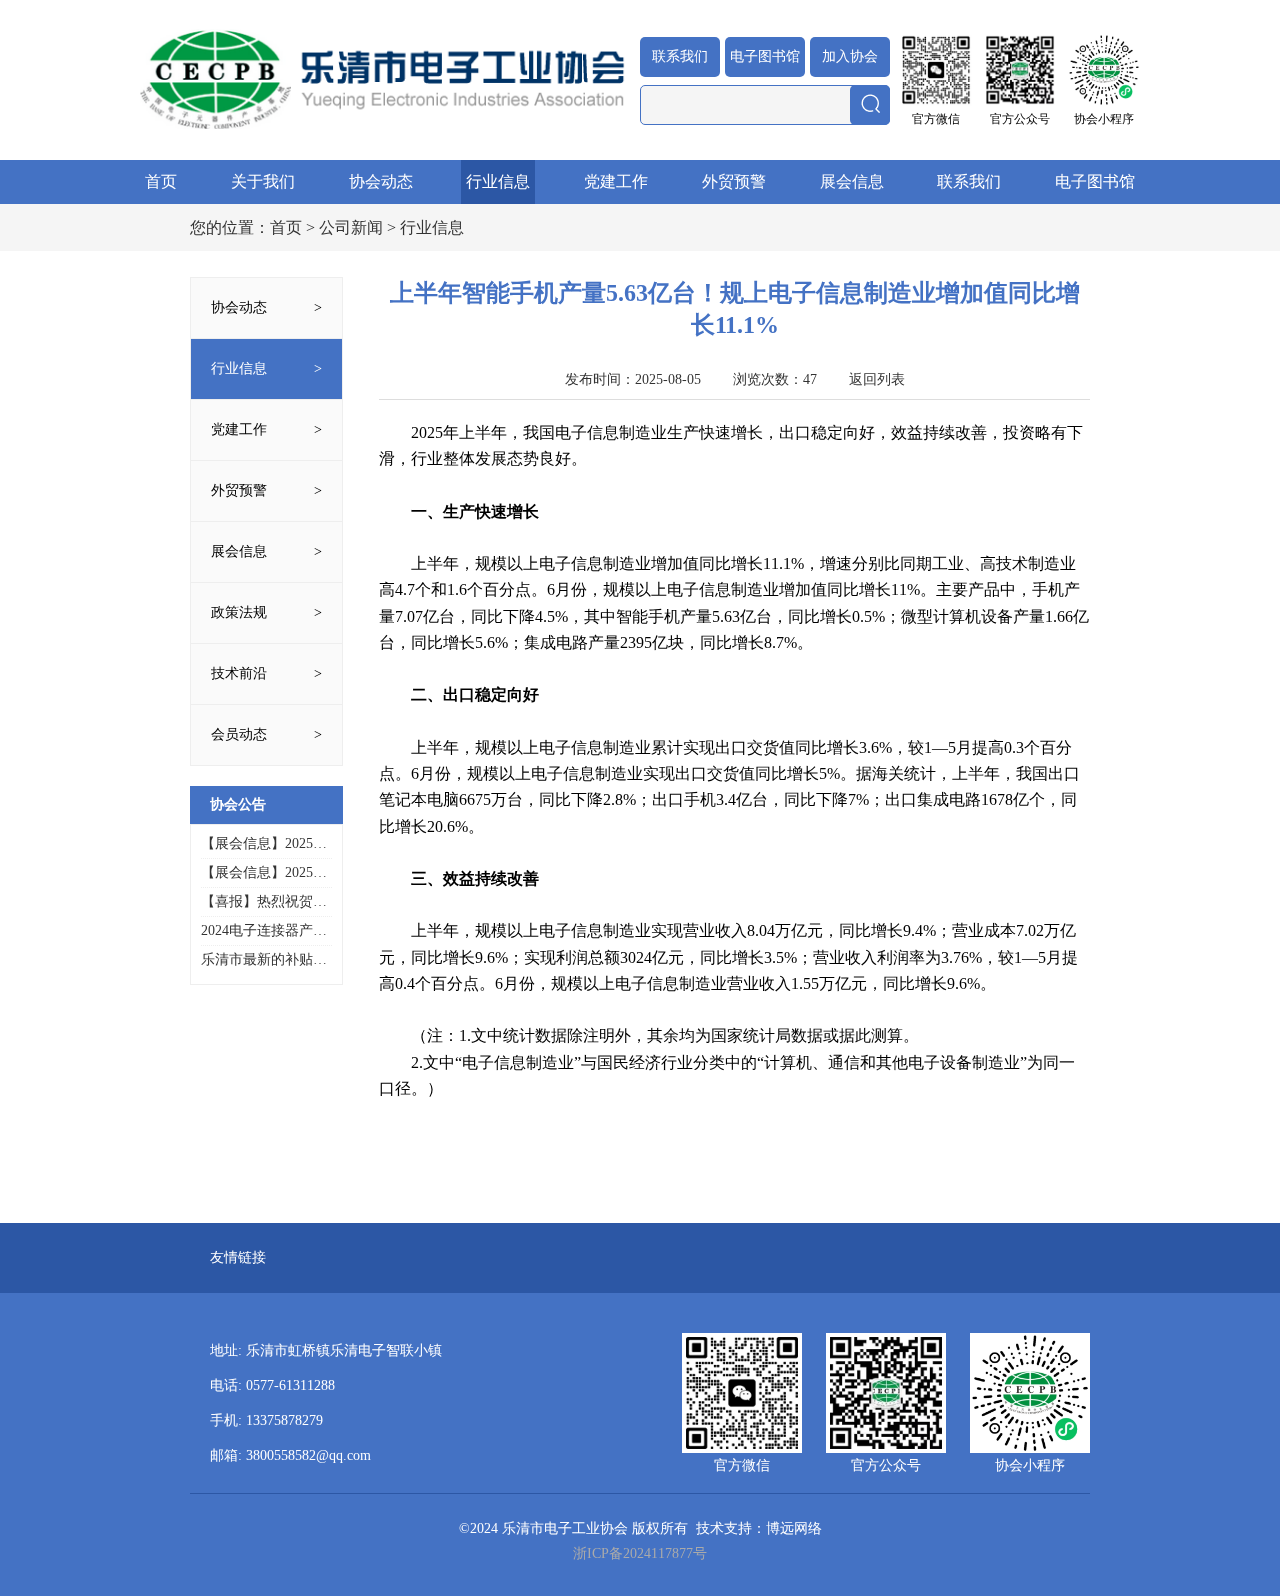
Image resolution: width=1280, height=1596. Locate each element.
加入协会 (850, 56)
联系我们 (680, 56)
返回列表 (877, 379)
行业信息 (498, 181)
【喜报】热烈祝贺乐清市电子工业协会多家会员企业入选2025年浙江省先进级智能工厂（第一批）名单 (264, 902)
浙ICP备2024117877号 (640, 1553)
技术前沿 (239, 673)
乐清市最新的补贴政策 (264, 960)
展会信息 (852, 181)
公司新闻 (351, 227)
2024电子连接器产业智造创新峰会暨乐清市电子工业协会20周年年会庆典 (264, 931)
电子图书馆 (765, 56)
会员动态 (239, 734)
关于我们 (263, 181)
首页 (161, 181)
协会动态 (381, 181)
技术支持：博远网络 (759, 1528)
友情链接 (238, 1257)
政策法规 (239, 612)
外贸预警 (734, 181)
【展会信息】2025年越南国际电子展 (264, 873)
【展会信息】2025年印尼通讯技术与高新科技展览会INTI (264, 844)
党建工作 (616, 181)
